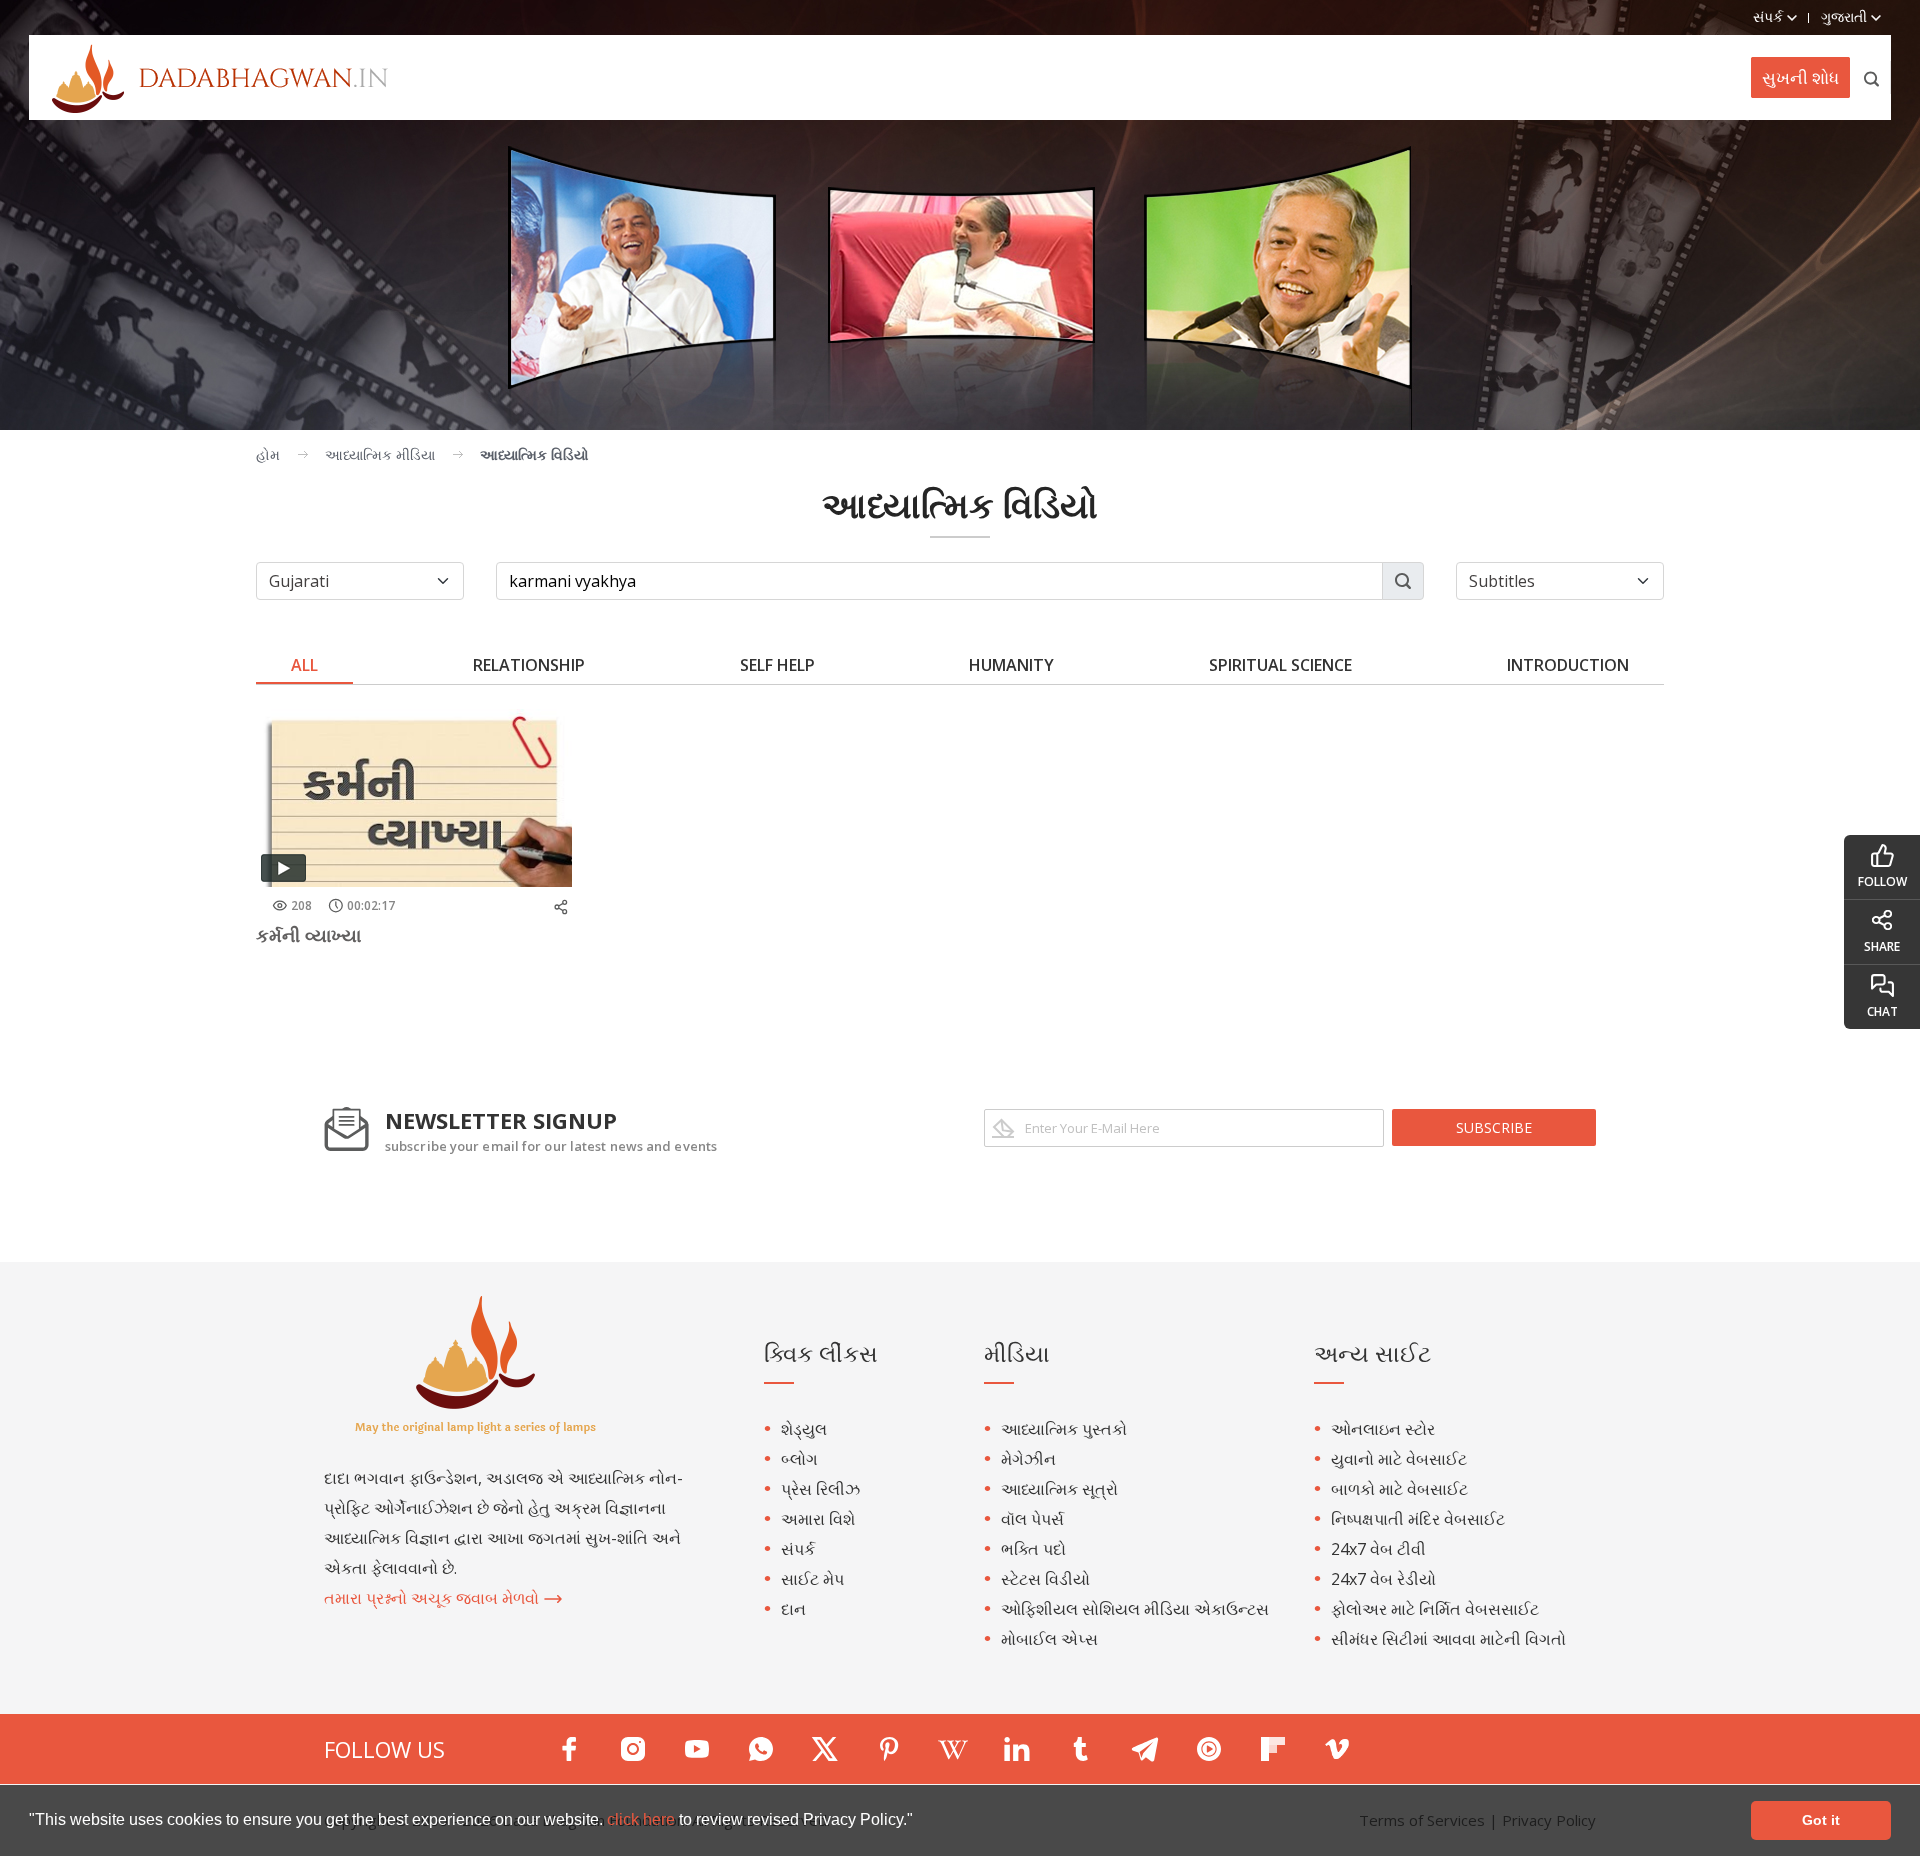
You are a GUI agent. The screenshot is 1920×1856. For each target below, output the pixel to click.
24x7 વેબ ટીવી (1378, 1549)
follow (1882, 881)
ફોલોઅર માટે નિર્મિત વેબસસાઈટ (1435, 1609)
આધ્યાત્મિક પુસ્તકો (1064, 1429)
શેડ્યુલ (804, 1429)
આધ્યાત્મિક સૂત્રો (1059, 1489)
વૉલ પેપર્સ (1032, 1519)
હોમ (268, 454)
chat (1882, 1011)
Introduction (1568, 665)
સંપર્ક (798, 1549)
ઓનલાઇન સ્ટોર (1383, 1429)
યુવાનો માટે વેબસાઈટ (1399, 1459)
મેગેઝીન (1028, 1459)
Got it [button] (1821, 1820)
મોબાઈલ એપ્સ (1049, 1639)
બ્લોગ (799, 1459)
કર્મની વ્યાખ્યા (308, 935)
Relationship (529, 665)
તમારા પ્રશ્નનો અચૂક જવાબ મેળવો (433, 1598)
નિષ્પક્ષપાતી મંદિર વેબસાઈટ (1418, 1519)
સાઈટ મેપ (812, 1579)
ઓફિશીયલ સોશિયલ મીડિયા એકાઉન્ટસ (1135, 1609)
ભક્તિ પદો (1033, 1549)
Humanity (1011, 665)
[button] (920, 1822)
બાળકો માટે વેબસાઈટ (1399, 1489)
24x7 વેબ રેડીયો (1383, 1579)
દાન (793, 1609)
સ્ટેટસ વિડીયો (1045, 1579)
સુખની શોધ (1800, 77)
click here (643, 1819)
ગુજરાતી (1846, 16)
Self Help (777, 665)
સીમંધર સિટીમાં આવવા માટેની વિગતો (1448, 1639)
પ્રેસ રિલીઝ (820, 1489)
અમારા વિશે (818, 1519)
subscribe (1494, 1127)
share (1882, 946)
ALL (304, 665)
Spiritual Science (1280, 665)
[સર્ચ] (1872, 77)
